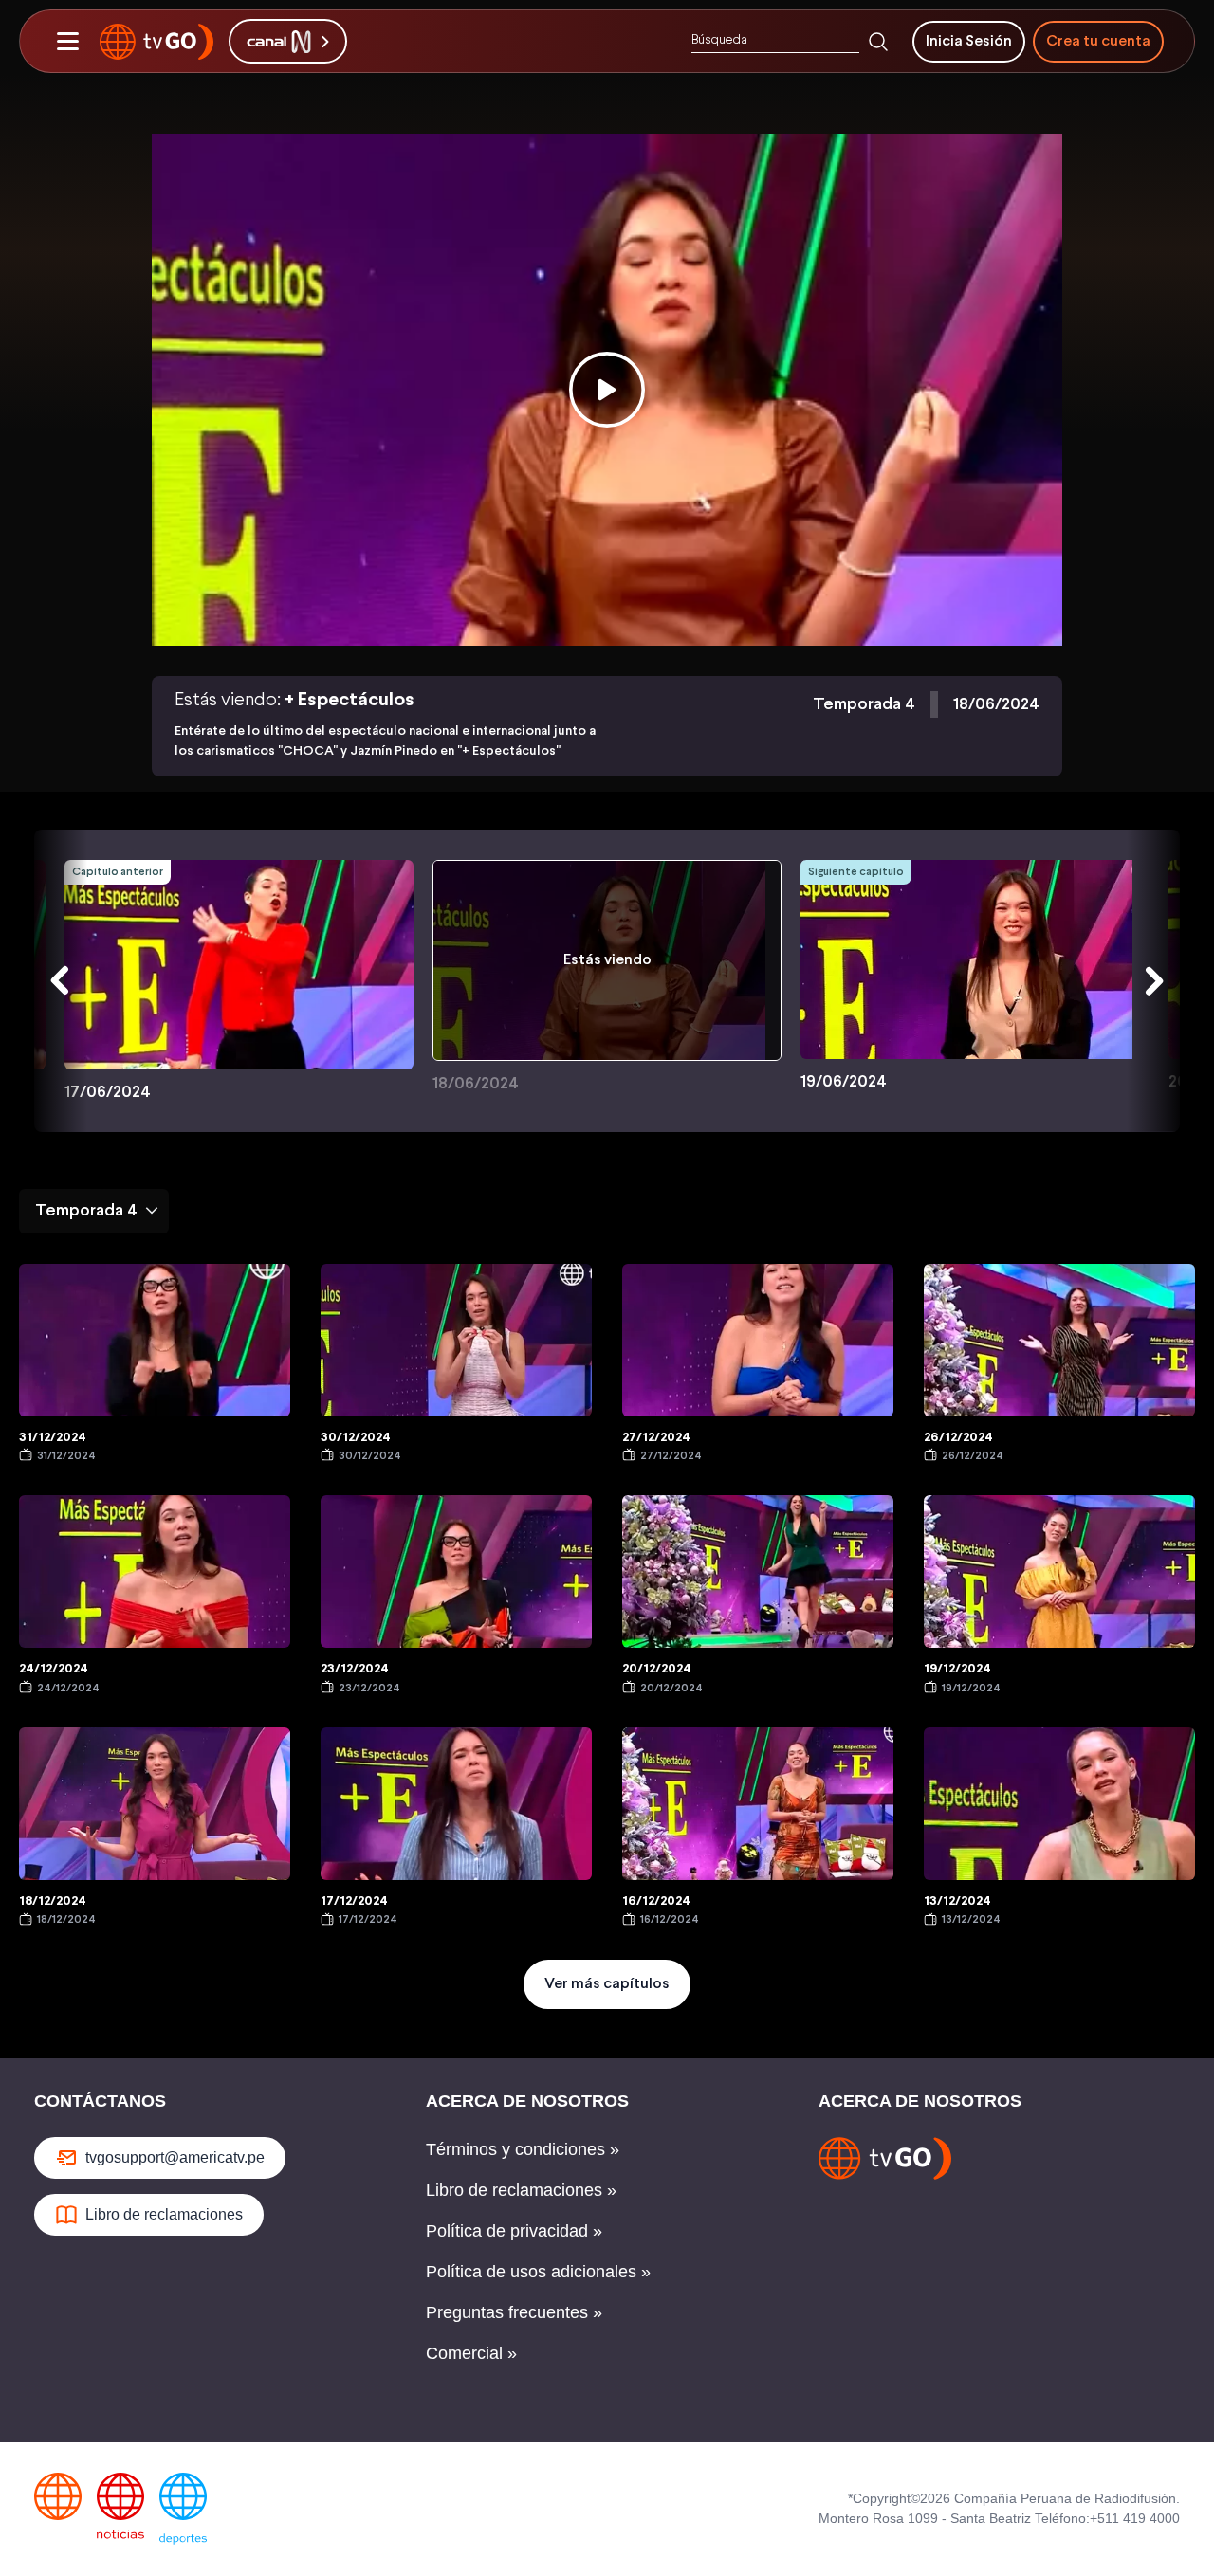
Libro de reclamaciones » (521, 2190)
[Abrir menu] (67, 42)
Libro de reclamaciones (164, 2214)
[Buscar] (878, 42)
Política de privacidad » (514, 2231)
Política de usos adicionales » (538, 2272)
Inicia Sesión (969, 41)
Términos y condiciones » (523, 2149)
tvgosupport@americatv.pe (175, 2157)
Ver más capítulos (607, 1984)
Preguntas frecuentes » (514, 2312)
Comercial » (471, 2353)
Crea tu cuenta (1098, 41)
